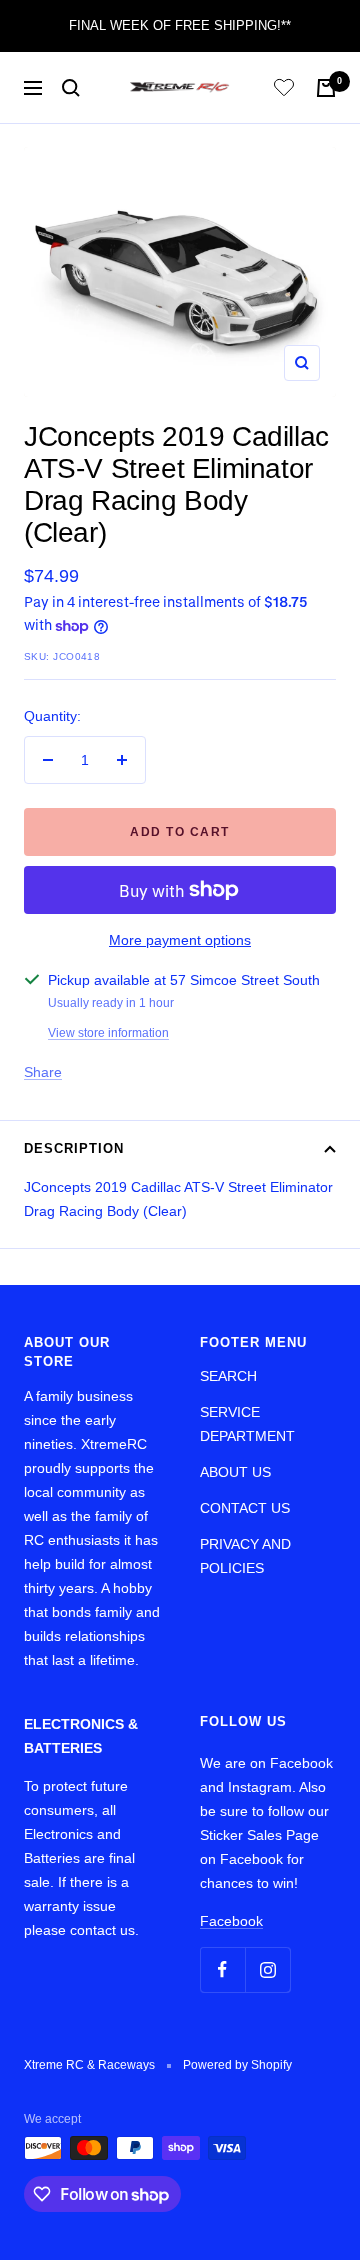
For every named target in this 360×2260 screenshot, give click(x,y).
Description (74, 1148)
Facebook (231, 1921)
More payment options (180, 940)
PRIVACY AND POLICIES (245, 1556)
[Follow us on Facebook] (222, 1969)
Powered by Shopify (237, 2065)
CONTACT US (245, 1508)
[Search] (71, 88)
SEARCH (228, 1376)
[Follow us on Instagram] (267, 1969)
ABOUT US (235, 1472)
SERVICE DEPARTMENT (247, 1424)
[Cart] (326, 88)
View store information (108, 1033)
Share (43, 1072)
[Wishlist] (284, 90)
